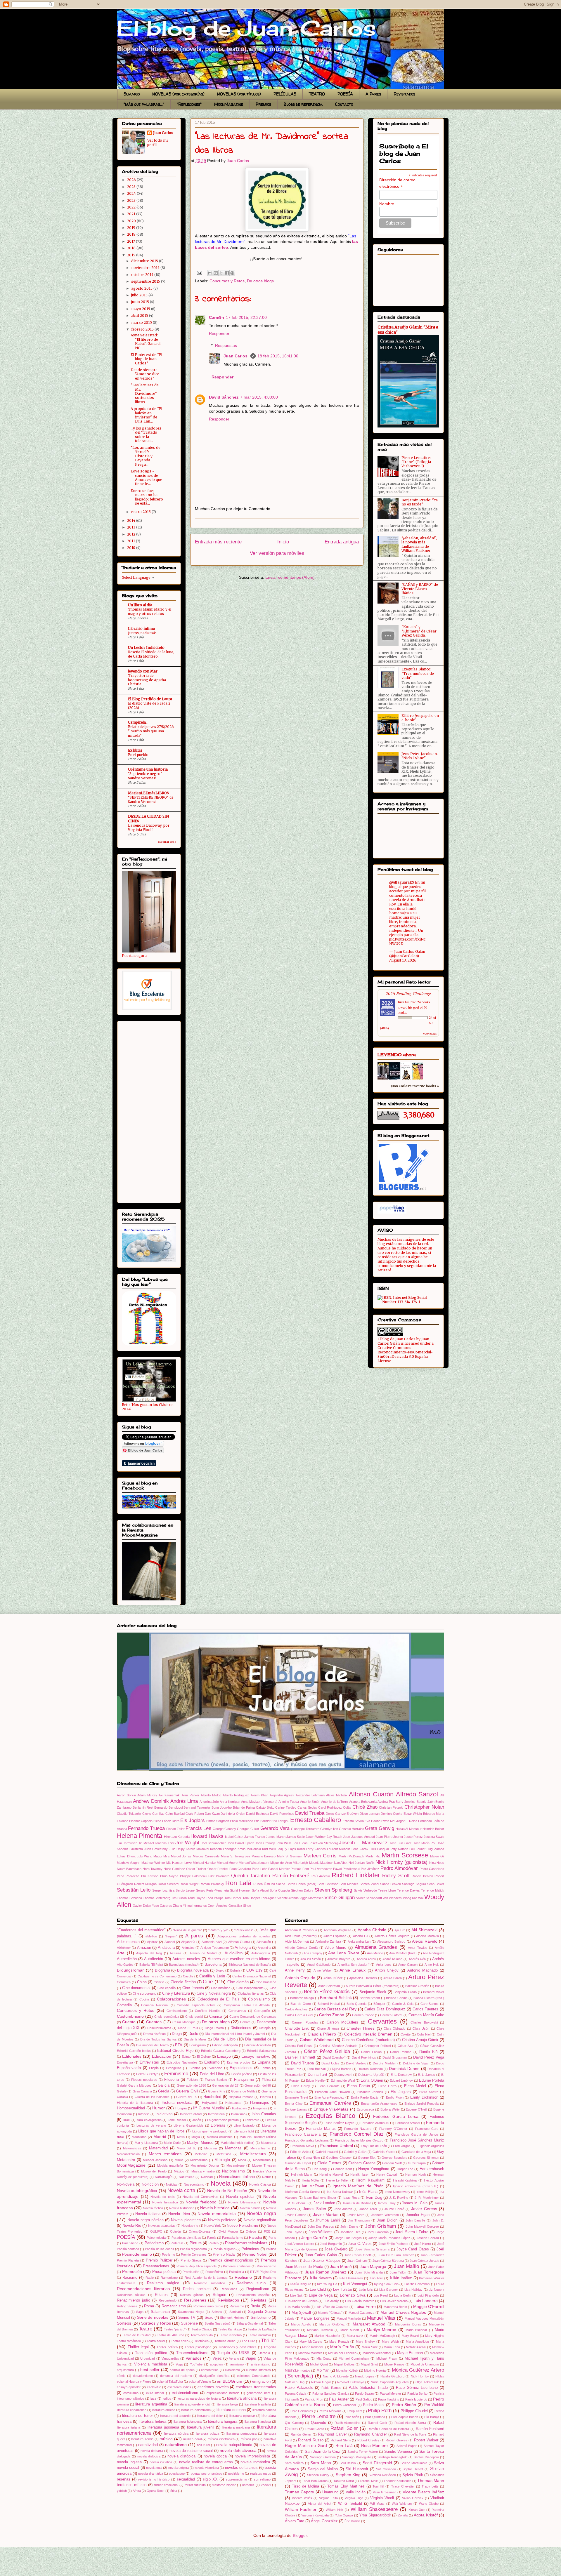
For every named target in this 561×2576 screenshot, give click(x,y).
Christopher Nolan (424, 1807)
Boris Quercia (357, 2004)
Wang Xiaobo (429, 2504)
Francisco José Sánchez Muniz (417, 2140)
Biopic (220, 1970)
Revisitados (404, 94)
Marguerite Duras (408, 2324)
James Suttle (296, 1837)
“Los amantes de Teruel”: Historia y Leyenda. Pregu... (146, 456)
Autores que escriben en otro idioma (239, 1959)
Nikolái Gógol (321, 2382)
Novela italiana (148, 2214)
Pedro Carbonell (345, 2405)
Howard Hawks (207, 1836)
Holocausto (233, 2103)
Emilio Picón (395, 2097)
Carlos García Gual (299, 2015)
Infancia (144, 2114)
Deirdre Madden (385, 2063)
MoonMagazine (229, 104)
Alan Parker (190, 1795)
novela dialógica (149, 2456)
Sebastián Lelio (134, 1890)
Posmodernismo (137, 2254)
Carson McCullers (342, 2022)
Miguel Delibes (344, 2364)
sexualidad (186, 2479)
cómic (121, 2376)
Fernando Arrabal (408, 2123)
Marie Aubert (350, 2330)
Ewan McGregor (393, 1821)
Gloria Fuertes (329, 2163)
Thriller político (167, 2347)
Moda (242, 2160)
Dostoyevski (343, 2075)
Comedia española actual (196, 2005)
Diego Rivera (214, 2028)
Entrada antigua (342, 542)
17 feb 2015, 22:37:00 (246, 317)
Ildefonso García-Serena (303, 2192)
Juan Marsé (341, 2266)
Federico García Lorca (396, 2116)
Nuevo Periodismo (242, 2226)
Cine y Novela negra (214, 1993)
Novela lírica (179, 2214)
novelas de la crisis (241, 2468)
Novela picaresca (186, 2220)
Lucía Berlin (403, 2295)
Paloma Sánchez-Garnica (331, 2394)
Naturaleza (187, 2177)
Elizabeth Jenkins (370, 2092)
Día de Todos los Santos (159, 2039)
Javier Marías (326, 2215)
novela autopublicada (234, 2445)
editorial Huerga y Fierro (134, 2382)
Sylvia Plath (413, 2475)
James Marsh (276, 1837)
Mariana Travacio (320, 2330)
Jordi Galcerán (378, 2232)
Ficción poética (241, 2074)
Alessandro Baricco (391, 1941)
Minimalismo (199, 2160)
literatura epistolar (242, 2416)
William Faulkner (301, 2509)
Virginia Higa (354, 2498)
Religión (219, 2295)
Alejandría (188, 1942)
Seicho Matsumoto (414, 2463)
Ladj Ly (282, 1849)
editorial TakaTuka (170, 2382)
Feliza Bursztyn (147, 2074)
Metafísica (224, 2154)
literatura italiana (129, 2427)
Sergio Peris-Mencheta (212, 1890)
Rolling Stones (127, 2306)
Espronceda (365, 2109)
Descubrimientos (159, 2028)
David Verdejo (356, 2063)
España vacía (129, 2068)
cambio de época (182, 2370)
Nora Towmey (153, 1869)
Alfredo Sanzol (417, 1794)
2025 (132, 187)
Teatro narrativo (259, 2335)
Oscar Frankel (218, 1869)
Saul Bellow (348, 2463)
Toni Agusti (269, 1898)
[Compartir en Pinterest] (232, 273)
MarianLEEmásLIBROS (148, 793)
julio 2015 (140, 295)
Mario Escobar (416, 2330)
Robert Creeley (368, 2440)
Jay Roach (334, 1837)
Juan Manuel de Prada (304, 2267)
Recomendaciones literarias (143, 2289)
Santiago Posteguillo (356, 2457)
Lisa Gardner (389, 2290)
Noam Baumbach (129, 1869)
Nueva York (213, 2226)
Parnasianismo (233, 2238)
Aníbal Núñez (333, 1978)
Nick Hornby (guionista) (401, 1862)
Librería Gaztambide (188, 2125)
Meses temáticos (165, 2154)
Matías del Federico (342, 2353)
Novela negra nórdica (146, 2220)
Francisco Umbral (337, 2146)
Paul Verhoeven (321, 1869)
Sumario (132, 94)
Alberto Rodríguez (236, 1795)
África (137, 2491)
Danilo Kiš (428, 2052)
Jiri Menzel (146, 1843)
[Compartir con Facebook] (227, 273)
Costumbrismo (130, 2016)
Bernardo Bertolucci (168, 1807)
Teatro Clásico (202, 2329)
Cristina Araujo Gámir (420, 2040)
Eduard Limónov (401, 2080)
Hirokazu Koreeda (177, 1837)
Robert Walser (426, 2440)
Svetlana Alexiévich (382, 2475)
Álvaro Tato (295, 2521)
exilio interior (155, 2393)
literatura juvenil (201, 2427)
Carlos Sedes (307, 1807)
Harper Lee (405, 2169)
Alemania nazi (212, 1942)
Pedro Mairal (374, 2405)
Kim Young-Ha (327, 2284)
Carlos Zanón (332, 2015)
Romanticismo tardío (208, 2306)
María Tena (392, 2347)
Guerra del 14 (186, 2097)
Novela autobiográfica (137, 2191)
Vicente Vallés (302, 2498)
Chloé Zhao (365, 1807)
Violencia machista (151, 2364)
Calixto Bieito (265, 1807)
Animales (188, 1948)
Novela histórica (215, 2208)
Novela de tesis (162, 2197)
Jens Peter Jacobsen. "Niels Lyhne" (420, 756)
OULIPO (156, 2231)
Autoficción (154, 1959)
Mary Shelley (365, 2342)
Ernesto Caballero (316, 1820)
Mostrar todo (167, 842)
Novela (221, 2183)
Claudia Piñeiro (322, 2034)
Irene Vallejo (425, 2192)
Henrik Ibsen (360, 2175)
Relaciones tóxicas (131, 2295)
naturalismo (176, 2445)
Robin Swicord (168, 1884)
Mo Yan (323, 2370)
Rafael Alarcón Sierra (410, 2423)
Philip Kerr (355, 2411)
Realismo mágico (163, 2283)
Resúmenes (195, 2300)
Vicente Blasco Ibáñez (423, 2492)
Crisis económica (167, 2017)
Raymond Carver (332, 2434)
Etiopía (154, 2068)
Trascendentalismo (192, 2353)
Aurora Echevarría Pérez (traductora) (372, 1986)
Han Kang (320, 2169)
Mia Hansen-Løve (179, 1863)
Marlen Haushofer (327, 2336)
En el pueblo (138, 755)
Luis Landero (426, 2301)
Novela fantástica (165, 2202)
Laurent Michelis (339, 1849)
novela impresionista (252, 2456)
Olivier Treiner (196, 1869)
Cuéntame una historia (148, 769)
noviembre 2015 (146, 268)
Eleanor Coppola (141, 1821)
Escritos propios (239, 2062)
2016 (132, 248)
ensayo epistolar (129, 2387)
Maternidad (158, 2148)
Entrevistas (149, 2062)
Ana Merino (375, 1953)
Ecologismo (198, 2045)
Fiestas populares (144, 2080)
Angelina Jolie (209, 1802)
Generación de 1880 (191, 2085)
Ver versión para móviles (277, 553)
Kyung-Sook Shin (386, 2284)
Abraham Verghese (337, 1930)
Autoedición (127, 1959)
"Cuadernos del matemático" (141, 1930)
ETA (179, 2045)
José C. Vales (360, 2244)
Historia (265, 2097)
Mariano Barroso (264, 1856)
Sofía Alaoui (260, 1890)
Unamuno (330, 2492)
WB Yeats (377, 2504)
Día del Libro (224, 2039)
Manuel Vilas (381, 2318)
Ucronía (264, 2353)
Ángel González (324, 2521)
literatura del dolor (210, 2416)
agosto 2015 (142, 288)
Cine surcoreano (144, 1993)
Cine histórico (221, 1988)
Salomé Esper (407, 2446)
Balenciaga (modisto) (184, 1965)
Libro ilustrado (244, 2125)
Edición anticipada (225, 2045)
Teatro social (156, 2341)
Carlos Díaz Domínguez (385, 2009)
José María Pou (425, 1843)
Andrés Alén (417, 1959)
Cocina (144, 1999)
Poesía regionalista (193, 2249)
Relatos (161, 2295)
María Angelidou (417, 2342)
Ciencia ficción (183, 1982)
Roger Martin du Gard (306, 2445)
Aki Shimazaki (424, 1930)
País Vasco (130, 2243)
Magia (196, 2137)
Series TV (187, 2318)
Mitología (222, 2160)
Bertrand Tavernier (197, 1807)
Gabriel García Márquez (134, 2085)
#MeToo (151, 1936)
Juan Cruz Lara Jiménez (396, 2255)
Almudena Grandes (376, 1947)
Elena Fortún (358, 2086)
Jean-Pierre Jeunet (389, 1837)
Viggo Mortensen (311, 1898)
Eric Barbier (262, 1821)
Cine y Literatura (176, 1993)
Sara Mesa (321, 2463)
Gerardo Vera (275, 1828)
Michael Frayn (387, 2358)
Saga (140, 2312)
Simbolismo (261, 2318)
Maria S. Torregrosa (236, 1856)
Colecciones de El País (219, 1999)
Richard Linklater (356, 1875)
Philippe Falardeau (193, 1876)
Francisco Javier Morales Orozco (359, 2140)
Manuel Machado (349, 2318)
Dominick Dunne (404, 2069)
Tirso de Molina (305, 2486)
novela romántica (255, 2462)
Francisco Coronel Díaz (357, 2134)
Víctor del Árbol (320, 2504)
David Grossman (395, 2057)
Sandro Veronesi (398, 2452)
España (264, 2062)
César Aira (405, 2046)
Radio (150, 2278)
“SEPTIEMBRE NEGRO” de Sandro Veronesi (151, 800)
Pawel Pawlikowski (346, 1869)
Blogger (300, 2535)
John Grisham (380, 2226)
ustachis (248, 2485)
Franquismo (244, 2080)
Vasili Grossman (385, 2492)
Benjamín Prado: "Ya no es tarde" (420, 502)
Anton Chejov (387, 1970)
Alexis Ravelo (425, 1941)
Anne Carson (408, 1965)
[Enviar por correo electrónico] (210, 273)
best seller (150, 2370)
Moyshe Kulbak (347, 2370)
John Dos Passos (321, 2226)
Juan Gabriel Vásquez (322, 2261)
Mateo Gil (437, 1856)
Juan (401, 1002)
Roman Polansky (212, 1884)
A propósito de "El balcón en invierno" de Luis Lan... (146, 415)
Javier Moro (356, 2215)
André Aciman (392, 1959)
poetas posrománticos (207, 2474)
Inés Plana (368, 2192)
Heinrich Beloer (433, 1829)
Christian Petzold (391, 1807)
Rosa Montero (375, 2445)
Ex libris (135, 750)
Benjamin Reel (143, 1807)
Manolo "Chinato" (330, 2313)
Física (266, 2080)
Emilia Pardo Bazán (365, 2097)
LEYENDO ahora (397, 1055)
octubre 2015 (143, 275)
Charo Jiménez (328, 2029)
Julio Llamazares (351, 2278)
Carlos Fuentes (426, 2009)
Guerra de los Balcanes (152, 2097)
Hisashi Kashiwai (405, 2180)
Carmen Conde (363, 2015)
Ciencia (159, 1982)
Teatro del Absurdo (170, 2335)
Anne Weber (323, 1970)
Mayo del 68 (187, 2148)
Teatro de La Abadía (262, 2329)
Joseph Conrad (428, 2238)
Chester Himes (361, 2028)
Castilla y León (212, 1976)
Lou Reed (381, 2295)
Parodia (255, 2238)
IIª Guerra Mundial (209, 2108)
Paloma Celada (296, 2394)
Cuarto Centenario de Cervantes (253, 2017)
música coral (192, 2439)
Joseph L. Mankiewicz (363, 1843)
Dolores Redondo (370, 2069)
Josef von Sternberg (323, 1843)
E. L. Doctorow (401, 2075)
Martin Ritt (373, 1856)
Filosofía (172, 2080)
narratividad (148, 2445)
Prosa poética (164, 2272)
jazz (153, 2398)
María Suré (370, 2347)
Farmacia (124, 2074)
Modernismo (262, 2160)
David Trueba (310, 1813)
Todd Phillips (215, 1898)
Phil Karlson (150, 1876)
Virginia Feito (328, 2498)
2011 (131, 541)
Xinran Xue (417, 2510)
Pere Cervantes (302, 2411)
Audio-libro (234, 1953)
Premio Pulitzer (159, 2260)
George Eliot (367, 2158)
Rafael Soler (344, 2428)
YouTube (196, 2364)
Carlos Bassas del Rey (335, 2009)
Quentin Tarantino (251, 1876)
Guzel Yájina (417, 2163)
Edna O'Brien (372, 2080)
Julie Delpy (177, 1849)
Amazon (144, 1948)
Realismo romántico (209, 2283)
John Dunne (349, 2226)
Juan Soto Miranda (369, 2272)
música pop (249, 2439)
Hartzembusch (432, 2169)
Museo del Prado (154, 2171)
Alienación (264, 1942)
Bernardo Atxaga (302, 1998)
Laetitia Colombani (417, 2284)
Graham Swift (392, 2163)
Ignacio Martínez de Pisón (358, 2186)
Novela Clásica (260, 2184)
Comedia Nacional (155, 2005)
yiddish (122, 2491)
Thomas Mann (431, 2481)
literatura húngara (223, 2422)
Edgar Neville (315, 2080)
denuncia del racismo (176, 2376)
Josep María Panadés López (389, 2238)
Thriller (269, 2341)
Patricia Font (300, 1869)
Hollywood (209, 2103)
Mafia (181, 2137)
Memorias (233, 2148)
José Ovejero (336, 2249)
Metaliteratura (253, 2154)
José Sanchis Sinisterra (372, 2249)
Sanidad (235, 2312)
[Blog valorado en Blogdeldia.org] (147, 990)
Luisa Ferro (365, 2306)
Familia (266, 2068)
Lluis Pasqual (379, 1849)
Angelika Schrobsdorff (353, 1965)
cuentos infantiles (258, 2370)
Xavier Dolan (142, 1906)
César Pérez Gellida (327, 2051)
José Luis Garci (401, 1843)
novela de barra (152, 2451)
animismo (237, 2364)
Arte (121, 1953)
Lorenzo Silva (353, 2295)
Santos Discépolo (426, 2457)
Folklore (192, 2080)
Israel (126, 2120)
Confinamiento (177, 2011)
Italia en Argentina (149, 2120)
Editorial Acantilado (258, 2045)
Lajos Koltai (297, 1849)
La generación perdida (223, 2120)
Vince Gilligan (339, 1898)
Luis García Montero (360, 2301)
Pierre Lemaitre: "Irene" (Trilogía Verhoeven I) (416, 462)
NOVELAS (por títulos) (239, 94)
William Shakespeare (374, 2509)
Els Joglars (193, 1820)
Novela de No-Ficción (227, 2191)
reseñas (124, 2479)
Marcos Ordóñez (332, 2324)
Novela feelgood (201, 2202)
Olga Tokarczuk (427, 2382)
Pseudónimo (214, 2272)
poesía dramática (150, 2474)
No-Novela (126, 2184)
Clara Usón (421, 2029)
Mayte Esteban (410, 2353)
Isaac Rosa (351, 2198)
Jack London (324, 2203)
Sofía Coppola (280, 1890)
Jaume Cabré (394, 2209)
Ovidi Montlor (228, 2231)
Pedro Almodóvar (399, 1868)
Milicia (179, 2160)
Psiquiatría (237, 2272)
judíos (167, 2398)
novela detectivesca (238, 2450)
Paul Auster (339, 2399)
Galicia (164, 2085)
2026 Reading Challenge (408, 993)
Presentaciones (156, 2266)
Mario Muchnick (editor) (238, 2143)
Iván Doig (374, 2198)
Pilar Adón (352, 2417)
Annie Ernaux (352, 1970)
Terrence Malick (433, 1890)
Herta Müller (311, 2180)
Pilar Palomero (219, 1876)
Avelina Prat (386, 1802)
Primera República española (196, 2266)
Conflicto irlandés (208, 2011)
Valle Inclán (356, 2492)
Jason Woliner (316, 1837)
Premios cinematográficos (231, 2260)
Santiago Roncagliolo (392, 2457)
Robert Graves (396, 2440)
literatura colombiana (196, 2410)
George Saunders (394, 2158)
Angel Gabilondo (319, 1965)
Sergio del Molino (323, 2469)
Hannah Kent (342, 2169)
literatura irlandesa (258, 2422)
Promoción (132, 2271)
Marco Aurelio (301, 2324)
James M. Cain (415, 2203)
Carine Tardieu (286, 1807)
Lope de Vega (321, 2295)
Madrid (160, 2137)
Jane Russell (177, 2120)
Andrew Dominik (151, 1801)
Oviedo (251, 2231)
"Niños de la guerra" (188, 1930)
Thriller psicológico (198, 2347)
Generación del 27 (225, 2085)
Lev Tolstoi (342, 2290)
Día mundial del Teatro (152, 2045)
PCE (267, 2231)
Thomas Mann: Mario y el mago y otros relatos (150, 612)
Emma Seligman (218, 1821)
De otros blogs (260, 281)
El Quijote (204, 2057)
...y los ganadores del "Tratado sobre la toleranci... (146, 434)
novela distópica (181, 2456)
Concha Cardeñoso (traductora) (368, 2040)
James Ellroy (386, 2203)
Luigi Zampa (435, 1849)
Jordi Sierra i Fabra (412, 2232)
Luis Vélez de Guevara (332, 2307)
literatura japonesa (163, 2427)
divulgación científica (214, 2376)
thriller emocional (166, 2485)
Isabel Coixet (234, 1837)
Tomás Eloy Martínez (346, 2486)
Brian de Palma (244, 1807)
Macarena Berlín (395, 2307)
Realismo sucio (251, 2283)
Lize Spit (296, 2295)
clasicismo (232, 2370)
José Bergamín (331, 2244)
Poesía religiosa (224, 2249)
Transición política (151, 2353)
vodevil (266, 2485)
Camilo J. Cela (403, 2004)
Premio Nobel (255, 2254)
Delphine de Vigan (416, 2063)
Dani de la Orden (233, 1814)
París (272, 2238)
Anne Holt (432, 1965)
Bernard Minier (434, 1992)
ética (174, 2491)
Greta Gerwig (380, 1828)
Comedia (124, 2005)
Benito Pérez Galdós (327, 1992)
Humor (159, 2108)
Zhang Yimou (182, 1906)
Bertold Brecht (370, 1998)
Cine (208, 1982)
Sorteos (124, 2323)
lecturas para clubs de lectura (199, 2398)
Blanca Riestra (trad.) (429, 1998)
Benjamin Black (373, 1992)
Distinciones (241, 2028)
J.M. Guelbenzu (296, 2203)
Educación (162, 2056)
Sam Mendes (349, 1884)
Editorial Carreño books (134, 2051)
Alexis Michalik (337, 1795)
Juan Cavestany (156, 1849)
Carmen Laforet (391, 2015)
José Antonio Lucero (299, 2244)
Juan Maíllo (406, 2266)
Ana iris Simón (311, 1959)
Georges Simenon (426, 2158)
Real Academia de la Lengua (206, 2278)
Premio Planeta (128, 2260)
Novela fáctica (153, 2208)
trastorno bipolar (224, 2485)
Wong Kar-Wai (413, 1898)
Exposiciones (241, 2068)
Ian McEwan (313, 2186)
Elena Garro (387, 2086)
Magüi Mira (161, 1856)
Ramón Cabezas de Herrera (388, 2429)
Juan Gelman (357, 2261)
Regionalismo (258, 2289)
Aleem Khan (259, 1795)
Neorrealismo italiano (237, 2177)
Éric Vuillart (352, 2521)
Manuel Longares (315, 2318)
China (142, 1982)
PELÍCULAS (285, 94)
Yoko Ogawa (344, 2515)
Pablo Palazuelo (299, 2388)
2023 (132, 200)
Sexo (209, 2318)
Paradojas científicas (186, 2238)
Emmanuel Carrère (330, 2103)
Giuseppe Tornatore (305, 1829)
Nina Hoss (437, 1863)
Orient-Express (200, 2231)
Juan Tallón (398, 2272)
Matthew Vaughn (129, 1863)
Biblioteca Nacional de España (250, 1965)
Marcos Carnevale (206, 1856)
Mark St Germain (290, 1856)
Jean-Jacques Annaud (359, 1837)
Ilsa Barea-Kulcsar (340, 2192)
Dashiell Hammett (300, 2057)
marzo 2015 (142, 323)
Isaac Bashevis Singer (320, 2198)
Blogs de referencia (303, 104)
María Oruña (342, 2347)
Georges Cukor (248, 1829)
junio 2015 (141, 302)
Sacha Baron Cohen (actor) (296, 1884)
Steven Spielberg (333, 1890)
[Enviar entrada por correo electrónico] (199, 272)
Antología (243, 1948)
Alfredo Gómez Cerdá (301, 1948)
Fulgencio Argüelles (430, 2146)
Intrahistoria (216, 2114)
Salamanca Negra (191, 2312)
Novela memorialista (217, 2214)
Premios (263, 104)
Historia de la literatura (135, 2103)
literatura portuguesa (241, 2434)
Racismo (130, 2278)
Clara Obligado (394, 2029)
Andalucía (166, 1948)
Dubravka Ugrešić (371, 2075)
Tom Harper (233, 1898)
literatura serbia (142, 2439)
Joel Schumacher (214, 1843)
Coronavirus (237, 2011)
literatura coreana (231, 2410)
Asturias (176, 1953)
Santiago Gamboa (323, 2457)
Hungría (181, 2108)
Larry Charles (316, 1849)
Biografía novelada (193, 1970)
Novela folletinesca (242, 2202)
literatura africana (242, 2398)
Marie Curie (172, 2143)
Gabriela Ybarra (384, 2152)
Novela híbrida (250, 2208)
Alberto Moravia (427, 1936)
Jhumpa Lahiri (327, 2220)
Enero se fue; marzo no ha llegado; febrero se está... (147, 497)
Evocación (215, 2068)
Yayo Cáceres (162, 1906)
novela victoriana (207, 2468)
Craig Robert (195, 1814)
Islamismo (238, 2114)
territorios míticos (132, 2485)
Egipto (186, 2057)
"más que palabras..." (144, 104)
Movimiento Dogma (205, 2165)
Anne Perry (295, 1970)
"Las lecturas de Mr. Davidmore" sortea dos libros (145, 393)
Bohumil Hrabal (329, 2004)
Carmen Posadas (305, 2022)
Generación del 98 (258, 2085)
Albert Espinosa (335, 1936)
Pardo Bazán (364, 2394)
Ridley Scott (396, 1876)
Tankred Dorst (344, 2481)
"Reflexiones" (189, 104)
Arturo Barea (393, 1978)
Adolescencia (128, 1942)
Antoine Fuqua (289, 1802)
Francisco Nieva (302, 2146)
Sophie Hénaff (413, 2469)
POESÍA (345, 94)
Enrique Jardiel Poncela (422, 2104)
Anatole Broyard (339, 1959)
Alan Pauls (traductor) (301, 1936)
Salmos (217, 2312)
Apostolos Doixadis (363, 1978)
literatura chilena (164, 2410)
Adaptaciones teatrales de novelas (244, 1936)
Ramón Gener (301, 2434)
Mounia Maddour (321, 1863)
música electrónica (221, 2439)
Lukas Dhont (126, 1856)
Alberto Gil (361, 1936)
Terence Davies (408, 1890)
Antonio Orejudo (300, 1978)
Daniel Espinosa (258, 1814)
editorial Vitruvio (200, 2382)
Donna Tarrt (317, 2075)
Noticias (172, 2184)
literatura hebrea (153, 2422)
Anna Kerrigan (230, 1802)
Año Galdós (125, 1965)
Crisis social (194, 2017)
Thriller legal (138, 2347)
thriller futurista (195, 2485)
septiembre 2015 (146, 281)
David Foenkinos (282, 1814)
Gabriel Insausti (327, 2152)
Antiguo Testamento (214, 1948)
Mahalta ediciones (220, 2137)
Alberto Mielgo (211, 1795)
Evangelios (174, 2068)
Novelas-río (190, 2226)
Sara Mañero (294, 2463)
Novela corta (181, 2190)
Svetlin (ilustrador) (217, 2323)
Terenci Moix (369, 2481)
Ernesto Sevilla (353, 1821)
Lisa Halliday (413, 2290)
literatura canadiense (132, 2410)
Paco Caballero (240, 1869)
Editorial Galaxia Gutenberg (221, 2051)
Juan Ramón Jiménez (326, 2272)
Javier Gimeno (296, 2215)
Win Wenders (392, 1898)
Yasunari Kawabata (315, 2515)
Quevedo (318, 2423)
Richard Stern (341, 2440)
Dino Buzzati (316, 2069)
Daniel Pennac (401, 2052)
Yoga (179, 2364)
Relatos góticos (192, 2295)
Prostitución (191, 2272)
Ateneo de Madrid (203, 1953)
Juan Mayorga (373, 2266)
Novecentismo (194, 2184)
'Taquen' (171, 1936)
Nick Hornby (420, 2376)
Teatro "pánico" (175, 2329)
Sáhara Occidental (250, 2323)
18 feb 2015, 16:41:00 (278, 356)
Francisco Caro (427, 2129)
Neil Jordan (357, 1863)
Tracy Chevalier (403, 2486)
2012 (132, 534)
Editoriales (132, 2056)
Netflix (370, 1863)
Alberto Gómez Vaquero (392, 1936)
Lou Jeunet (417, 1849)
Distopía (265, 2028)
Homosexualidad (131, 2108)
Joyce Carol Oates (413, 2249)
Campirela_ (138, 722)
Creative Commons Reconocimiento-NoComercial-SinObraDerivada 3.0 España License (405, 1354)
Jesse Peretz (413, 1837)
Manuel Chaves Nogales (403, 2312)
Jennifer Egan (418, 2215)
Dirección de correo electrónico (397, 183)
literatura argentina (151, 2404)
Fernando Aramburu (375, 2123)
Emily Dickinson (424, 2097)
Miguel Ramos (394, 2364)
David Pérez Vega (429, 2057)
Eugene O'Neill (416, 2109)
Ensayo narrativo (256, 2057)
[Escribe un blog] (216, 273)
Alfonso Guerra (239, 1942)
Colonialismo (259, 1999)
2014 (132, 520)
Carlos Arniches (296, 2009)
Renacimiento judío (134, 2300)
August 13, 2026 (403, 960)
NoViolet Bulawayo (351, 2382)
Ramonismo (169, 2278)
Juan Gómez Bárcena (388, 2261)
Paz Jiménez (370, 1869)
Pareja (212, 2238)
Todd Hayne (196, 1898)
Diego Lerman (370, 1814)
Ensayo (224, 2056)
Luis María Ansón (297, 2307)
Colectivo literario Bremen (368, 2034)
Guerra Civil (187, 2091)
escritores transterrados (256, 2387)
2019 (132, 228)
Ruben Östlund (264, 1884)
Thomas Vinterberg (156, 1898)
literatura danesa (264, 2410)
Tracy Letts (430, 2486)
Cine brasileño (266, 1982)
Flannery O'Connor (393, 2129)
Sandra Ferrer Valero (363, 2452)
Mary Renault (339, 2342)
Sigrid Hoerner (240, 1890)
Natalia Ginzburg (392, 2376)
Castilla (188, 1976)
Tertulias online (225, 2341)
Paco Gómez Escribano (417, 2388)
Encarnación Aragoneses (379, 2104)
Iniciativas (164, 2114)
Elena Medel (415, 2086)
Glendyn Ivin (329, 1829)
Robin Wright (189, 1884)
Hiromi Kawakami (370, 2180)
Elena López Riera (166, 1821)
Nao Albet (341, 1863)
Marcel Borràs (181, 1856)
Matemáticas (132, 2148)
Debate (245, 2022)
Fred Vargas (402, 2146)
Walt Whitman (402, 2504)
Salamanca (160, 2312)
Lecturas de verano (151, 2125)
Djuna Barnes (342, 2069)
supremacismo (236, 2479)
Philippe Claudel (414, 2411)
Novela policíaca (222, 2220)
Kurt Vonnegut (355, 2284)
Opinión (175, 2231)
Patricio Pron (314, 2399)
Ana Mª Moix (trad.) (403, 1953)
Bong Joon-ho (222, 1807)
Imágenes (260, 2108)
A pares (194, 1936)
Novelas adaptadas (162, 2226)
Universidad (125, 2358)
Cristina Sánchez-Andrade (338, 2046)
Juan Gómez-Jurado (424, 2261)
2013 (132, 527)
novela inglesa (129, 2462)
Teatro (146, 2329)
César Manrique (184, 2022)
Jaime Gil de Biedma (357, 2203)
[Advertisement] (149, 1111)
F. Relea (411, 1821)
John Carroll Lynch (241, 1843)
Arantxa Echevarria (363, 1802)
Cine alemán (238, 1982)
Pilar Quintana (375, 2417)
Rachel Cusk (378, 2423)
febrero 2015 (143, 329)
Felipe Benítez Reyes (339, 2123)
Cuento (129, 2022)
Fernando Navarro (358, 2129)
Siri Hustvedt (357, 2469)
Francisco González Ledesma (307, 2140)
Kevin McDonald (249, 1849)
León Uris (366, 2290)
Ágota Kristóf (426, 2515)
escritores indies (179, 2387)
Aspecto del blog (149, 1953)
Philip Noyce (169, 1876)
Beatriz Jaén (426, 1802)
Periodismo (154, 2243)
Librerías (218, 2125)
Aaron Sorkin (126, 1795)
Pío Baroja (432, 2417)
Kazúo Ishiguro (301, 2284)
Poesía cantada (128, 2249)
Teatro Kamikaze (230, 2329)
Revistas (259, 2300)
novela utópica (179, 2468)
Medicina (211, 2148)
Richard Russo (311, 2440)
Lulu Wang (144, 1856)
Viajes (251, 2358)
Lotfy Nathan (399, 1849)
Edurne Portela (432, 2080)
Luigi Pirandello (428, 2295)
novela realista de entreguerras (206, 2462)
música (166, 2439)
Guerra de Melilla (243, 2091)
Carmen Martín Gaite (426, 2015)
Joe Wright (187, 1843)
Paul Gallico (364, 2399)
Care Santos (430, 2004)
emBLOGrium (230, 2381)
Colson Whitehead (317, 2040)
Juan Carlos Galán (321, 2255)
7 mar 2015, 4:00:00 (259, 397)
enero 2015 (141, 512)
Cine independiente (250, 1988)
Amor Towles (418, 1948)
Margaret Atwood (369, 2324)
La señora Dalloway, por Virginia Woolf (149, 828)
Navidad (207, 2177)
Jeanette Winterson (385, 2215)
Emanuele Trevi (296, 2097)
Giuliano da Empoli (298, 2163)
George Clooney (224, 1829)
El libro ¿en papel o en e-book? (420, 718)
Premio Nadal (224, 2255)
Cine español (167, 1988)
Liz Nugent (436, 2290)
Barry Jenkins (406, 1802)
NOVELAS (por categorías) (178, 94)
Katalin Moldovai (197, 1849)
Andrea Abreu (367, 1959)
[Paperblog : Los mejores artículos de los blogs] (392, 1212)
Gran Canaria (142, 2091)
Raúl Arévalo (321, 1876)
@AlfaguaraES (402, 882)
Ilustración (239, 2108)
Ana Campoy (313, 1953)
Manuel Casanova (362, 2313)
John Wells (284, 1843)
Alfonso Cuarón (371, 1794)
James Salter (315, 2209)
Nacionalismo (233, 2171)
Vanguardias (170, 2358)
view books (430, 1034)
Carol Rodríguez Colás (335, 1807)
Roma (149, 2306)
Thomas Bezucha (129, 1898)
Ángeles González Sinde (234, 1906)
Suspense (189, 2323)
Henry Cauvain (387, 2175)
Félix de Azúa (300, 2152)
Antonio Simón (310, 1802)
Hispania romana (241, 2097)
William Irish (335, 2510)
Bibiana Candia (397, 1998)
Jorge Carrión (314, 2238)
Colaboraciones (171, 1999)
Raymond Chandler (370, 2434)
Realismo (243, 2277)
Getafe (122, 2091)
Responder (219, 333)
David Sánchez (224, 397)
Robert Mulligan (145, 1884)
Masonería (269, 2143)
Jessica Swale (434, 1837)
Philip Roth (380, 2411)
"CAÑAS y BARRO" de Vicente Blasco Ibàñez (420, 589)
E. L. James (426, 2075)
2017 (131, 241)
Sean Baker (436, 1884)
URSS (244, 2353)
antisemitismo (261, 2364)
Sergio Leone (185, 1890)
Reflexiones (229, 2289)
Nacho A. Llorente (336, 2376)
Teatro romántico (129, 2341)
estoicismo (131, 2393)
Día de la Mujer (195, 2039)
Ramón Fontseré (291, 1876)
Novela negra (261, 2213)
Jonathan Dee (350, 2232)
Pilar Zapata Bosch (405, 2417)
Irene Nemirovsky (397, 2192)
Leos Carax (360, 1849)
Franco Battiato (216, 2080)
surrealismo (262, 2479)
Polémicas (250, 2249)
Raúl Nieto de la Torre (410, 2434)
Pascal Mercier (279, 1869)
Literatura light (244, 2131)
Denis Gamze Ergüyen (342, 1814)
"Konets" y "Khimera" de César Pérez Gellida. (419, 631)
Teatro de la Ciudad (136, 2335)
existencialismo (185, 2393)
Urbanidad (148, 2358)
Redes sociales (197, 2289)
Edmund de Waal (343, 2080)
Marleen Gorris (320, 1856)
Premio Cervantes (194, 2255)
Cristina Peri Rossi (299, 2046)
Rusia (255, 2306)
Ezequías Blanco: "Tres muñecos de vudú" (418, 673)
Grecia (164, 2091)
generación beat (258, 2393)
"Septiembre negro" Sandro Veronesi (145, 776)
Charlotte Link (297, 2029)
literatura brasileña (258, 2404)
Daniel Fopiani (372, 2052)
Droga (177, 2034)
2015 (132, 255)
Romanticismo (174, 2306)
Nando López (365, 2376)
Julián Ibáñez (401, 2278)
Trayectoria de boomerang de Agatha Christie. (147, 680)
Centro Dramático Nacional (252, 1976)
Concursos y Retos (227, 281)
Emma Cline (294, 2104)
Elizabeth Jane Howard (332, 2092)
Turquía (224, 2353)
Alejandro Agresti (282, 1795)
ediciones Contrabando (254, 2376)
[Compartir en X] (221, 273)
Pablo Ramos (331, 2388)
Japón (197, 2120)
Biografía (162, 1970)
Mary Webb (390, 2342)
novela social (128, 2468)
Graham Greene (362, 2163)
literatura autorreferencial (192, 2404)
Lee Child (318, 2290)
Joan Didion (387, 2220)
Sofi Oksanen (386, 2469)
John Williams (321, 2232)
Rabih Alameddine (348, 2423)
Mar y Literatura (146, 2143)
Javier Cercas (424, 2209)
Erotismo (212, 2062)
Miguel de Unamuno (425, 2364)
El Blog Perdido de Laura (150, 699)
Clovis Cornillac (153, 1814)
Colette (406, 2034)
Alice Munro (336, 1948)
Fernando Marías (321, 2129)
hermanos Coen (204, 1906)
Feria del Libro (212, 2074)
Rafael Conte (315, 2429)
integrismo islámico (130, 2398)
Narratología (164, 2177)
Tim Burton (179, 1898)
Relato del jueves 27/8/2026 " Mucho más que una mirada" (151, 731)
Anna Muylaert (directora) (259, 1802)
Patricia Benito (417, 2394)
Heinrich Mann (302, 2175)
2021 (132, 214)
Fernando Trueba (146, 1828)
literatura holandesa (188, 2422)
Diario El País (188, 2028)
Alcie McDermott (297, 1941)
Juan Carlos (236, 356)
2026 (132, 180)
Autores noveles (186, 1959)
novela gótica (215, 2456)
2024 (132, 193)
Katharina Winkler (432, 2278)
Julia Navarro (320, 2278)
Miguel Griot (369, 2364)
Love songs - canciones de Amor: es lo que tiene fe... (146, 477)
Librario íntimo (142, 629)
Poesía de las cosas (159, 2249)
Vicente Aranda (288, 1898)
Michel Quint (319, 2364)
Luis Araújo (331, 2301)
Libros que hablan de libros (161, 2131)
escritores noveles (213, 2387)
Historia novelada (177, 2103)
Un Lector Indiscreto (146, 648)
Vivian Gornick (413, 2498)
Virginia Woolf (382, 2498)
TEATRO (317, 94)
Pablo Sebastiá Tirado (368, 2388)
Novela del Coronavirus (200, 2197)
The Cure (248, 2341)
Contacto (344, 104)
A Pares (373, 94)
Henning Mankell (331, 2175)
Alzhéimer (124, 1948)
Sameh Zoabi (369, 1884)
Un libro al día (140, 605)
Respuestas (226, 345)
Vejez (217, 2358)
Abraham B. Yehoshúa (301, 1930)
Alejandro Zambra (328, 1941)
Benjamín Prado (405, 1992)
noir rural (203, 2445)
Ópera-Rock (156, 2491)
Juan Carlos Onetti (358, 2255)
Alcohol (170, 1942)
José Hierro (423, 2244)
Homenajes (260, 2103)
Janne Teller (368, 2209)
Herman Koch (415, 2175)
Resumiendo (168, 2300)
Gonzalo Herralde (352, 1829)
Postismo (168, 2255)
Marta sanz (355, 2336)
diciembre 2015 (145, 261)
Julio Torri (376, 2278)
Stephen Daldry (302, 1890)
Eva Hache (373, 1821)
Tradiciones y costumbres (237, 2347)
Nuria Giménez (174, 1869)
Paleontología (156, 2238)
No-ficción (150, 2184)
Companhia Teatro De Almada (247, 2005)
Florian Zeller (175, 1829)
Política (271, 2249)
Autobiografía (261, 1953)
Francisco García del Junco (416, 2135)
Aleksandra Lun (359, 1941)
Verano (234, 2358)
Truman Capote (299, 2492)
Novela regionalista (260, 2220)
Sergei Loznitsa (163, 1890)
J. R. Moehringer (427, 2198)
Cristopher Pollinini (378, 2046)
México (179, 2171)
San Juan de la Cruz (323, 2452)
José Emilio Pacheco (394, 2244)
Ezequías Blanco (330, 2116)
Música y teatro (203, 2171)
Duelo (193, 2034)
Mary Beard (410, 2336)
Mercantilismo (260, 2148)
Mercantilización (128, 2154)
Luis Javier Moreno (394, 2301)
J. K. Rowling (399, 2198)
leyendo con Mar (143, 671)
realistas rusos (261, 2474)
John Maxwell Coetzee (422, 2226)
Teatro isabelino (230, 2335)
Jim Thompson (359, 2220)
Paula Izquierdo (416, 2399)
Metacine (201, 2154)
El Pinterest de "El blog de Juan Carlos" (146, 359)
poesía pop (177, 2474)
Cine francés (193, 1988)
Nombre (387, 204)
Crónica (216, 2017)
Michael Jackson (155, 2160)
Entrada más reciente (218, 542)
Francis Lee (198, 1828)
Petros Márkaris (330, 2411)
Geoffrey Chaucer (339, 2158)
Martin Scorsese (405, 1855)
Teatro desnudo (202, 2335)
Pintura (196, 2243)
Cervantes (382, 2021)
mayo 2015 (141, 309)
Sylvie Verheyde (365, 1890)
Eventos (195, 2068)
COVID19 (254, 1970)
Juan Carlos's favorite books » (415, 1086)
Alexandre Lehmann (310, 1795)
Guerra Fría (217, 2091)
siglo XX (210, 2479)
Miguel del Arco (281, 1863)
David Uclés (330, 2063)
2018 (132, 234)
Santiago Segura (414, 1884)
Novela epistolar (240, 2197)
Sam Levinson (328, 1884)
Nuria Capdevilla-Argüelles (390, 2382)
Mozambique (236, 2165)
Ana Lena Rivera (344, 1953)
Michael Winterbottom (254, 1863)
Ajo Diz (400, 1930)
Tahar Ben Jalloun (315, 2481)
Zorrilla (403, 2515)
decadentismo (143, 2376)
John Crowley (265, 1843)
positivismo (236, 2474)
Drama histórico (154, 2034)
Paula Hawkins (389, 2399)
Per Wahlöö (434, 2405)
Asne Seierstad (329, 1986)
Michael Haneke (204, 1863)
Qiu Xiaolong (294, 2423)
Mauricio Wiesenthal (377, 2353)
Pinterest (177, 2243)
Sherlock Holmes (232, 2318)
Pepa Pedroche (128, 1876)
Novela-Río (132, 2226)
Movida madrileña (170, 2165)
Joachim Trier (165, 1843)
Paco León (259, 1869)
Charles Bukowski (424, 2022)
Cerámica (124, 1982)
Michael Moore (227, 1863)
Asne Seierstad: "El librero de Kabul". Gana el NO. (146, 341)
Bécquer (379, 2004)
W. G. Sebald (350, 2504)
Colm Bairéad (175, 1814)
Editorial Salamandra (262, 2051)
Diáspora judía (127, 2034)
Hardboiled (212, 2097)
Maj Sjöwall (301, 2313)
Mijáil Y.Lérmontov (298, 2370)
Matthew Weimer (153, 1863)
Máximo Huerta (375, 2370)
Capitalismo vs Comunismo (157, 1976)
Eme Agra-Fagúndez (329, 2097)
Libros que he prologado (210, 2131)
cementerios (210, 2370)
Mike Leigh (300, 1863)
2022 (132, 207)
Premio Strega (191, 2260)
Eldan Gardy (301, 2086)
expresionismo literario (223, 2393)
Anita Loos (384, 1965)
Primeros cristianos (237, 2266)
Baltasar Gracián (417, 1986)
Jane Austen (343, 2209)
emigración (261, 2382)
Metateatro (126, 2160)
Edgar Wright (413, 1814)
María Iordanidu (313, 2347)
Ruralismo (237, 2306)
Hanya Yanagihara (374, 2169)
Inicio (283, 542)
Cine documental (136, 1988)
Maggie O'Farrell (429, 2306)
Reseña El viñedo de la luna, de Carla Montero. (151, 654)
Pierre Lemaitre (319, 2416)
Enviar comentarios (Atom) (290, 577)
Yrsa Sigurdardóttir (375, 2515)
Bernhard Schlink (336, 1998)
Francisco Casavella (303, 2135)
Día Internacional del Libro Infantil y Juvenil (235, 2034)
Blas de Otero (301, 2004)
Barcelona (213, 1965)
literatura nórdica (176, 2434)
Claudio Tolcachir (129, 1814)
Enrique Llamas (296, 2109)
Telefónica (201, 2341)
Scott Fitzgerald (377, 2463)
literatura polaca (207, 2434)
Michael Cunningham (354, 2358)
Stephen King (348, 2475)
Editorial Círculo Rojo (175, 2051)
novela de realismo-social (191, 2451)
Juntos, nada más (142, 633)
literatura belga (227, 2404)
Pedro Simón (404, 2405)
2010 (132, 548)
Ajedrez (152, 1942)
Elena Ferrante (329, 2086)
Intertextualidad (191, 2114)
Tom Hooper (251, 1898)
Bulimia (235, 1970)
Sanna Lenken (391, 1884)
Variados (194, 2358)
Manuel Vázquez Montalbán (424, 2318)
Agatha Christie (372, 1930)
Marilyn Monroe (200, 2143)
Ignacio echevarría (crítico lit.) (416, 2186)
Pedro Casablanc (432, 1869)
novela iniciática (161, 2462)
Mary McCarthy (311, 2342)
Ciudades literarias (251, 1993)
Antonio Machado (423, 1970)
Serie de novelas (153, 2317)
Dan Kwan (212, 1814)
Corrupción (262, 2011)
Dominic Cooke (392, 1814)
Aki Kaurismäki (169, 1795)
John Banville (415, 2220)
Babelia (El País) (151, 1965)
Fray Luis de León (374, 2146)
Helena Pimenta (140, 1836)
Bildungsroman (131, 1970)
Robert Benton (422, 1876)
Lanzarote (252, 2120)
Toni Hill (378, 2486)
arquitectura (125, 2370)
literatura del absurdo (175, 2416)
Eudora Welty (390, 2109)
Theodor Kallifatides (398, 2481)
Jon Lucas (300, 1843)
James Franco (255, 1837)
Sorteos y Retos (156, 2323)
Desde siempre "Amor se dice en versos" (145, 374)
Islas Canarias (264, 2114)
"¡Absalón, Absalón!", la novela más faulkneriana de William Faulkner (419, 544)
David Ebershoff (334, 2057)
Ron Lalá (238, 1883)
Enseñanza (125, 2062)
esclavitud (154, 2387)
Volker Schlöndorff (369, 1898)
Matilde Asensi (416, 2347)
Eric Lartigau (280, 1821)
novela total (154, 2468)
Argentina (264, 1948)
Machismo (139, 2137)
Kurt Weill (269, 1849)
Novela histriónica (182, 2208)
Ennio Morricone (241, 1821)
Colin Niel (424, 2034)
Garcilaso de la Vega (416, 2152)
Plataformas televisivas (246, 2243)
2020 (132, 221)
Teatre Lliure (387, 1890)
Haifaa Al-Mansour (409, 1829)
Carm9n (217, 317)
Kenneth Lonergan (223, 1849)
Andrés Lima (184, 1801)
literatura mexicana (236, 2427)
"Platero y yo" (218, 1930)
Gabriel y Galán (355, 2152)
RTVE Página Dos (263, 2272)
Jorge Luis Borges (348, 2238)
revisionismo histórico (154, 2479)
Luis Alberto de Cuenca (301, 2301)
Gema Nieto (311, 2158)
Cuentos (154, 2022)
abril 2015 (140, 316)
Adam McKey (147, 1795)
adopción (216, 2364)
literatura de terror (137, 2416)
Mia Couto (324, 2358)
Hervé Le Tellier (338, 2180)
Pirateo (214, 2243)
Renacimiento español (253, 2295)
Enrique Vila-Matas (331, 2109)
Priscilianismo (266, 2266)
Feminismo (176, 2074)
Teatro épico (180, 2341)
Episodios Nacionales (182, 2062)
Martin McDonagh (352, 1856)
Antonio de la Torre (335, 1802)
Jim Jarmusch (127, 1843)
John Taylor (293, 2232)
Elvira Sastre (429, 2092)
